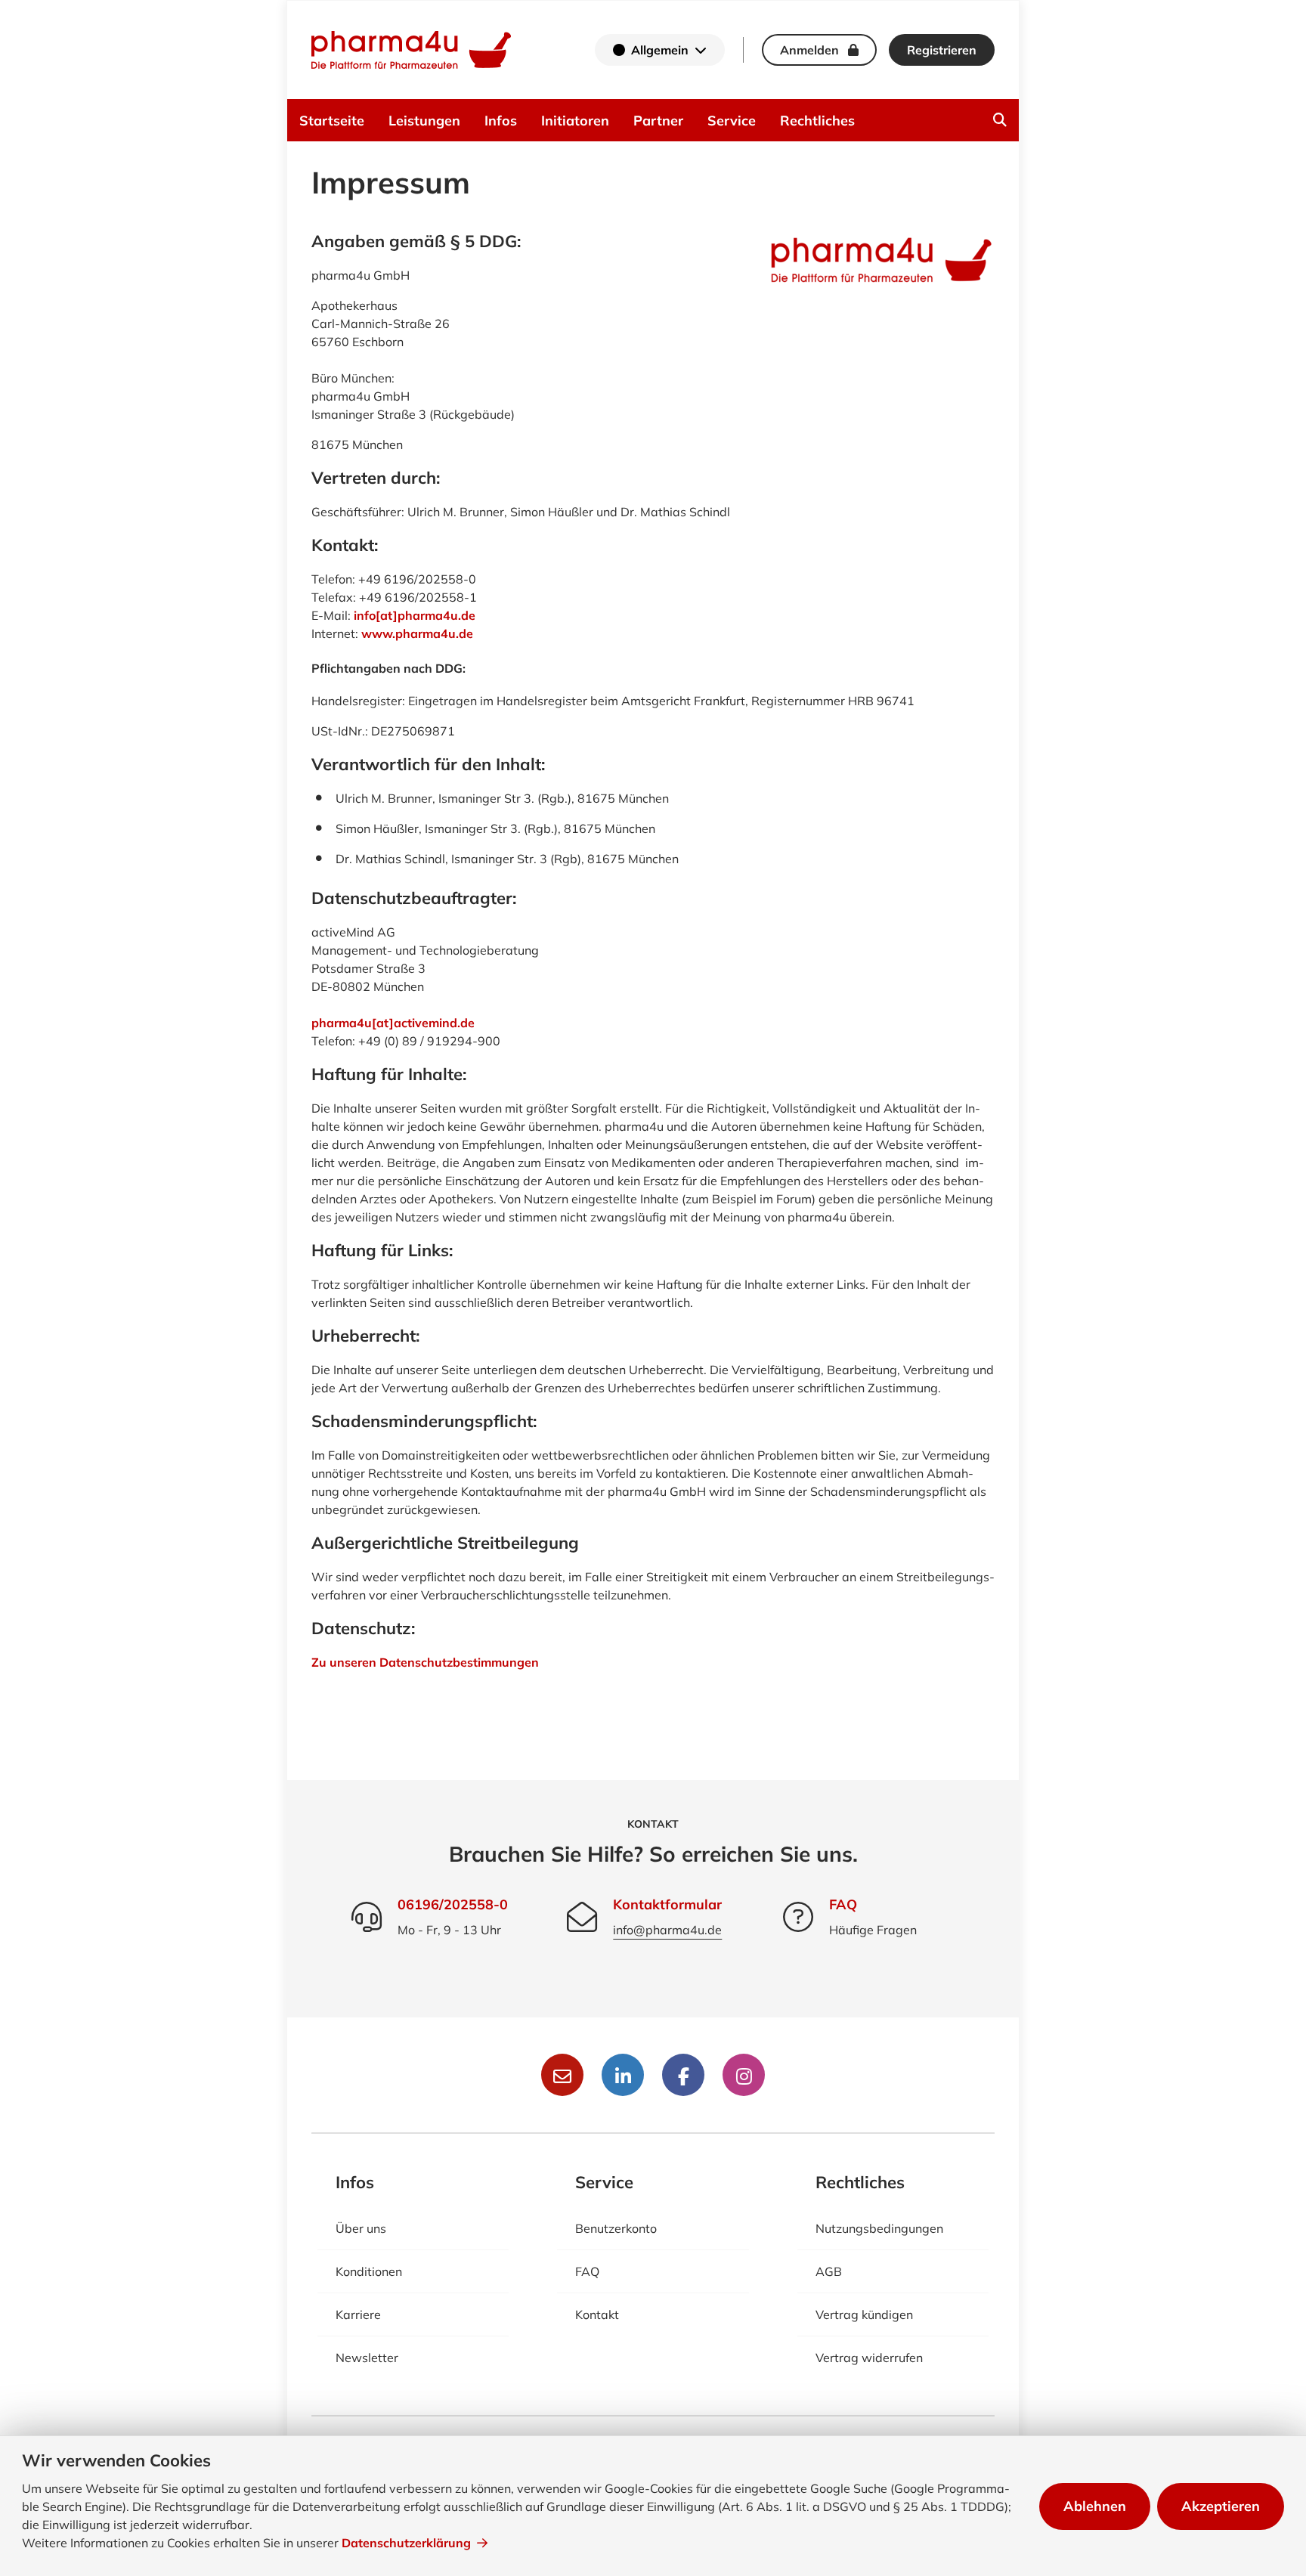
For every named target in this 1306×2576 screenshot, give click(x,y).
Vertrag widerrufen (869, 2358)
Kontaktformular (667, 1904)
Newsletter (367, 2358)
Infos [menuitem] (501, 121)
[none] (1000, 120)
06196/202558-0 (453, 1904)
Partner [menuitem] (658, 121)
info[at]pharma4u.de (415, 615)
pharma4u (411, 50)
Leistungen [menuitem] (424, 121)
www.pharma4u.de (417, 633)
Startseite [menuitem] (332, 121)
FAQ (843, 1904)
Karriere (358, 2314)
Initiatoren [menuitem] (575, 121)
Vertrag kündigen (864, 2314)
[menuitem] (1000, 120)
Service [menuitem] (732, 121)
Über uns (361, 2228)
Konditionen (369, 2271)
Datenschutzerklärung (406, 2543)
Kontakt (597, 2314)
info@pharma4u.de (667, 1930)
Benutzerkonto (616, 2228)
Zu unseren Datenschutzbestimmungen (425, 1662)
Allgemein (660, 50)
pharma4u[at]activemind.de (393, 1023)
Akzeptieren (1221, 2506)
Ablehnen (1095, 2506)
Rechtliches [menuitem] (817, 121)
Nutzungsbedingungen (879, 2228)
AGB (829, 2271)
